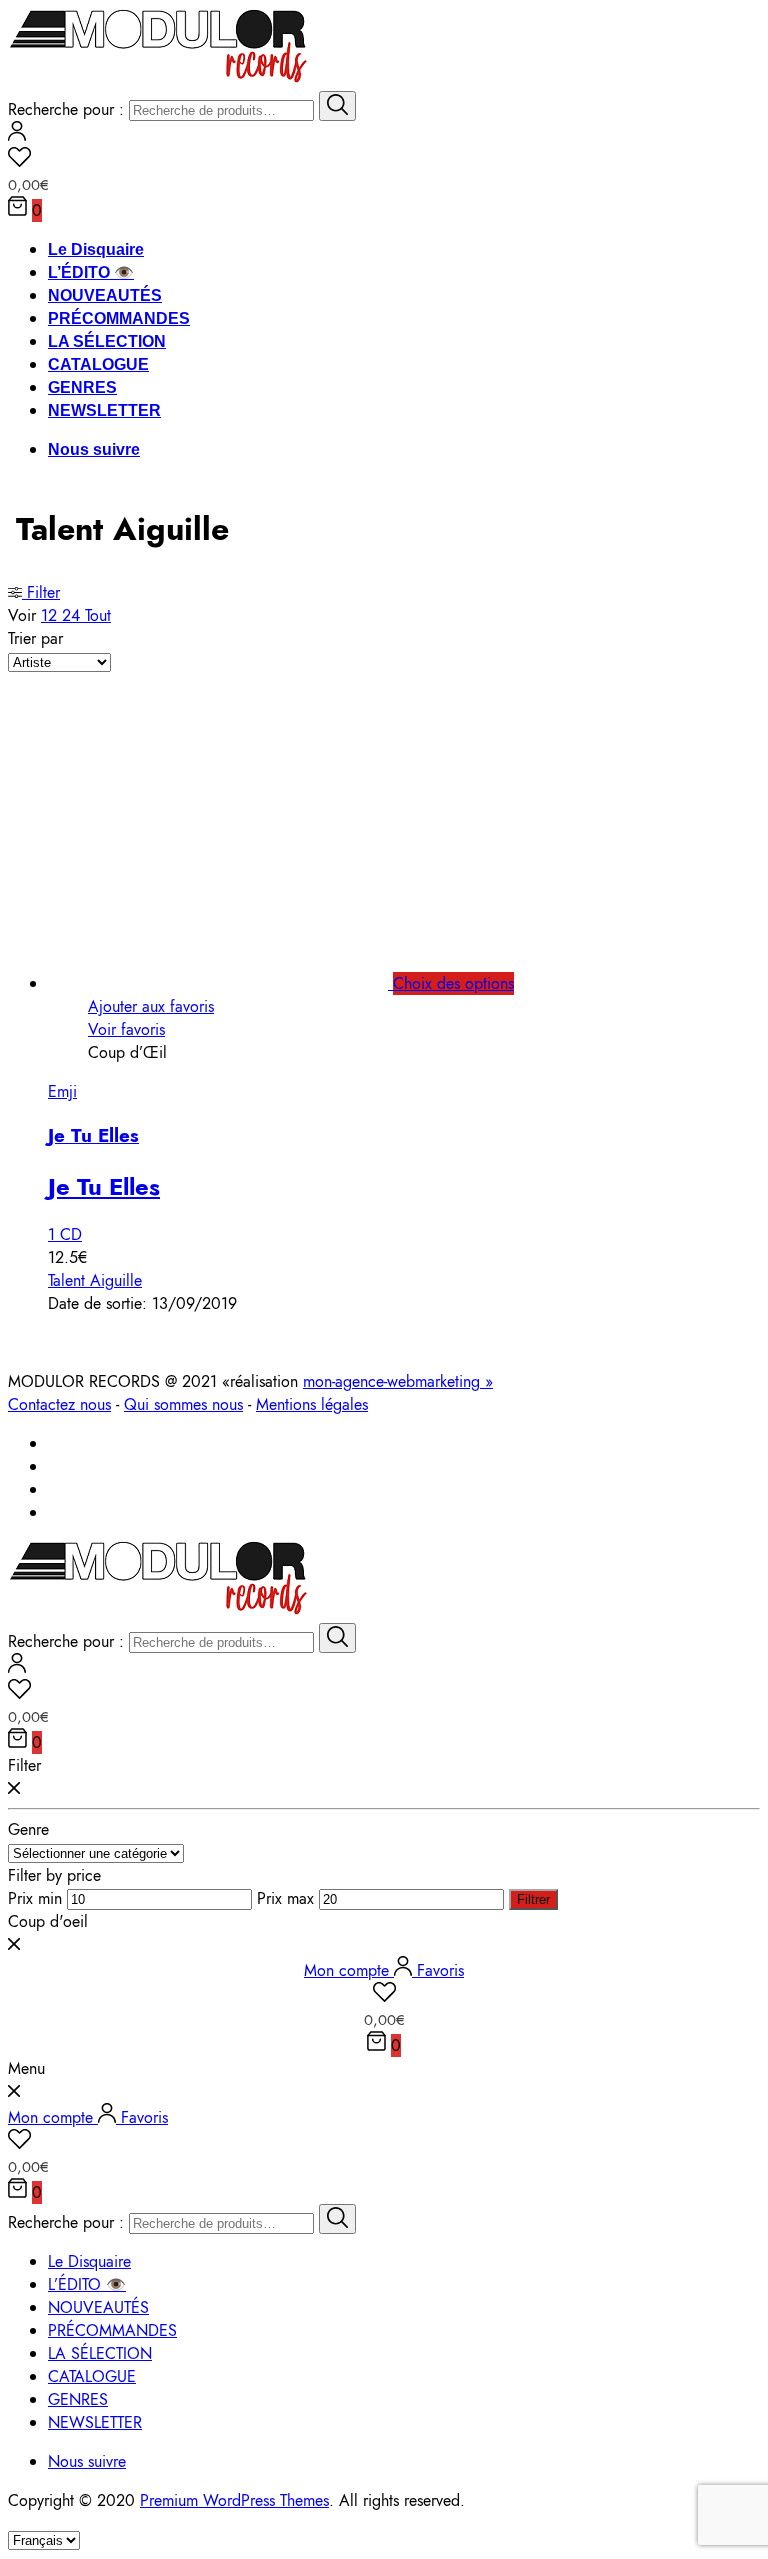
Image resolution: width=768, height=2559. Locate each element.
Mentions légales (312, 1404)
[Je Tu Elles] (240, 983)
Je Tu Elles (93, 1135)
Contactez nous (59, 1404)
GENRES (82, 387)
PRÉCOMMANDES (119, 318)
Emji (62, 1091)
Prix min (35, 1898)
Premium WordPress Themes (234, 2500)
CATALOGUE (98, 364)
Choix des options (453, 983)
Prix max (285, 1898)
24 (73, 615)
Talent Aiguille (95, 1280)
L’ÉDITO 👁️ (91, 272)
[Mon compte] (17, 135)
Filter (41, 592)
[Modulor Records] (158, 79)
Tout (98, 615)
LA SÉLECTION (107, 341)
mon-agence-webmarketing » (398, 1381)
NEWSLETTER (104, 410)
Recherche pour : (66, 109)
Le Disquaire (96, 249)
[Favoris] (384, 160)
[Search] (337, 106)
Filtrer (533, 1899)
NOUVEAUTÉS (105, 295)
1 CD (65, 1234)
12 (51, 615)
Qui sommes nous (183, 1404)
